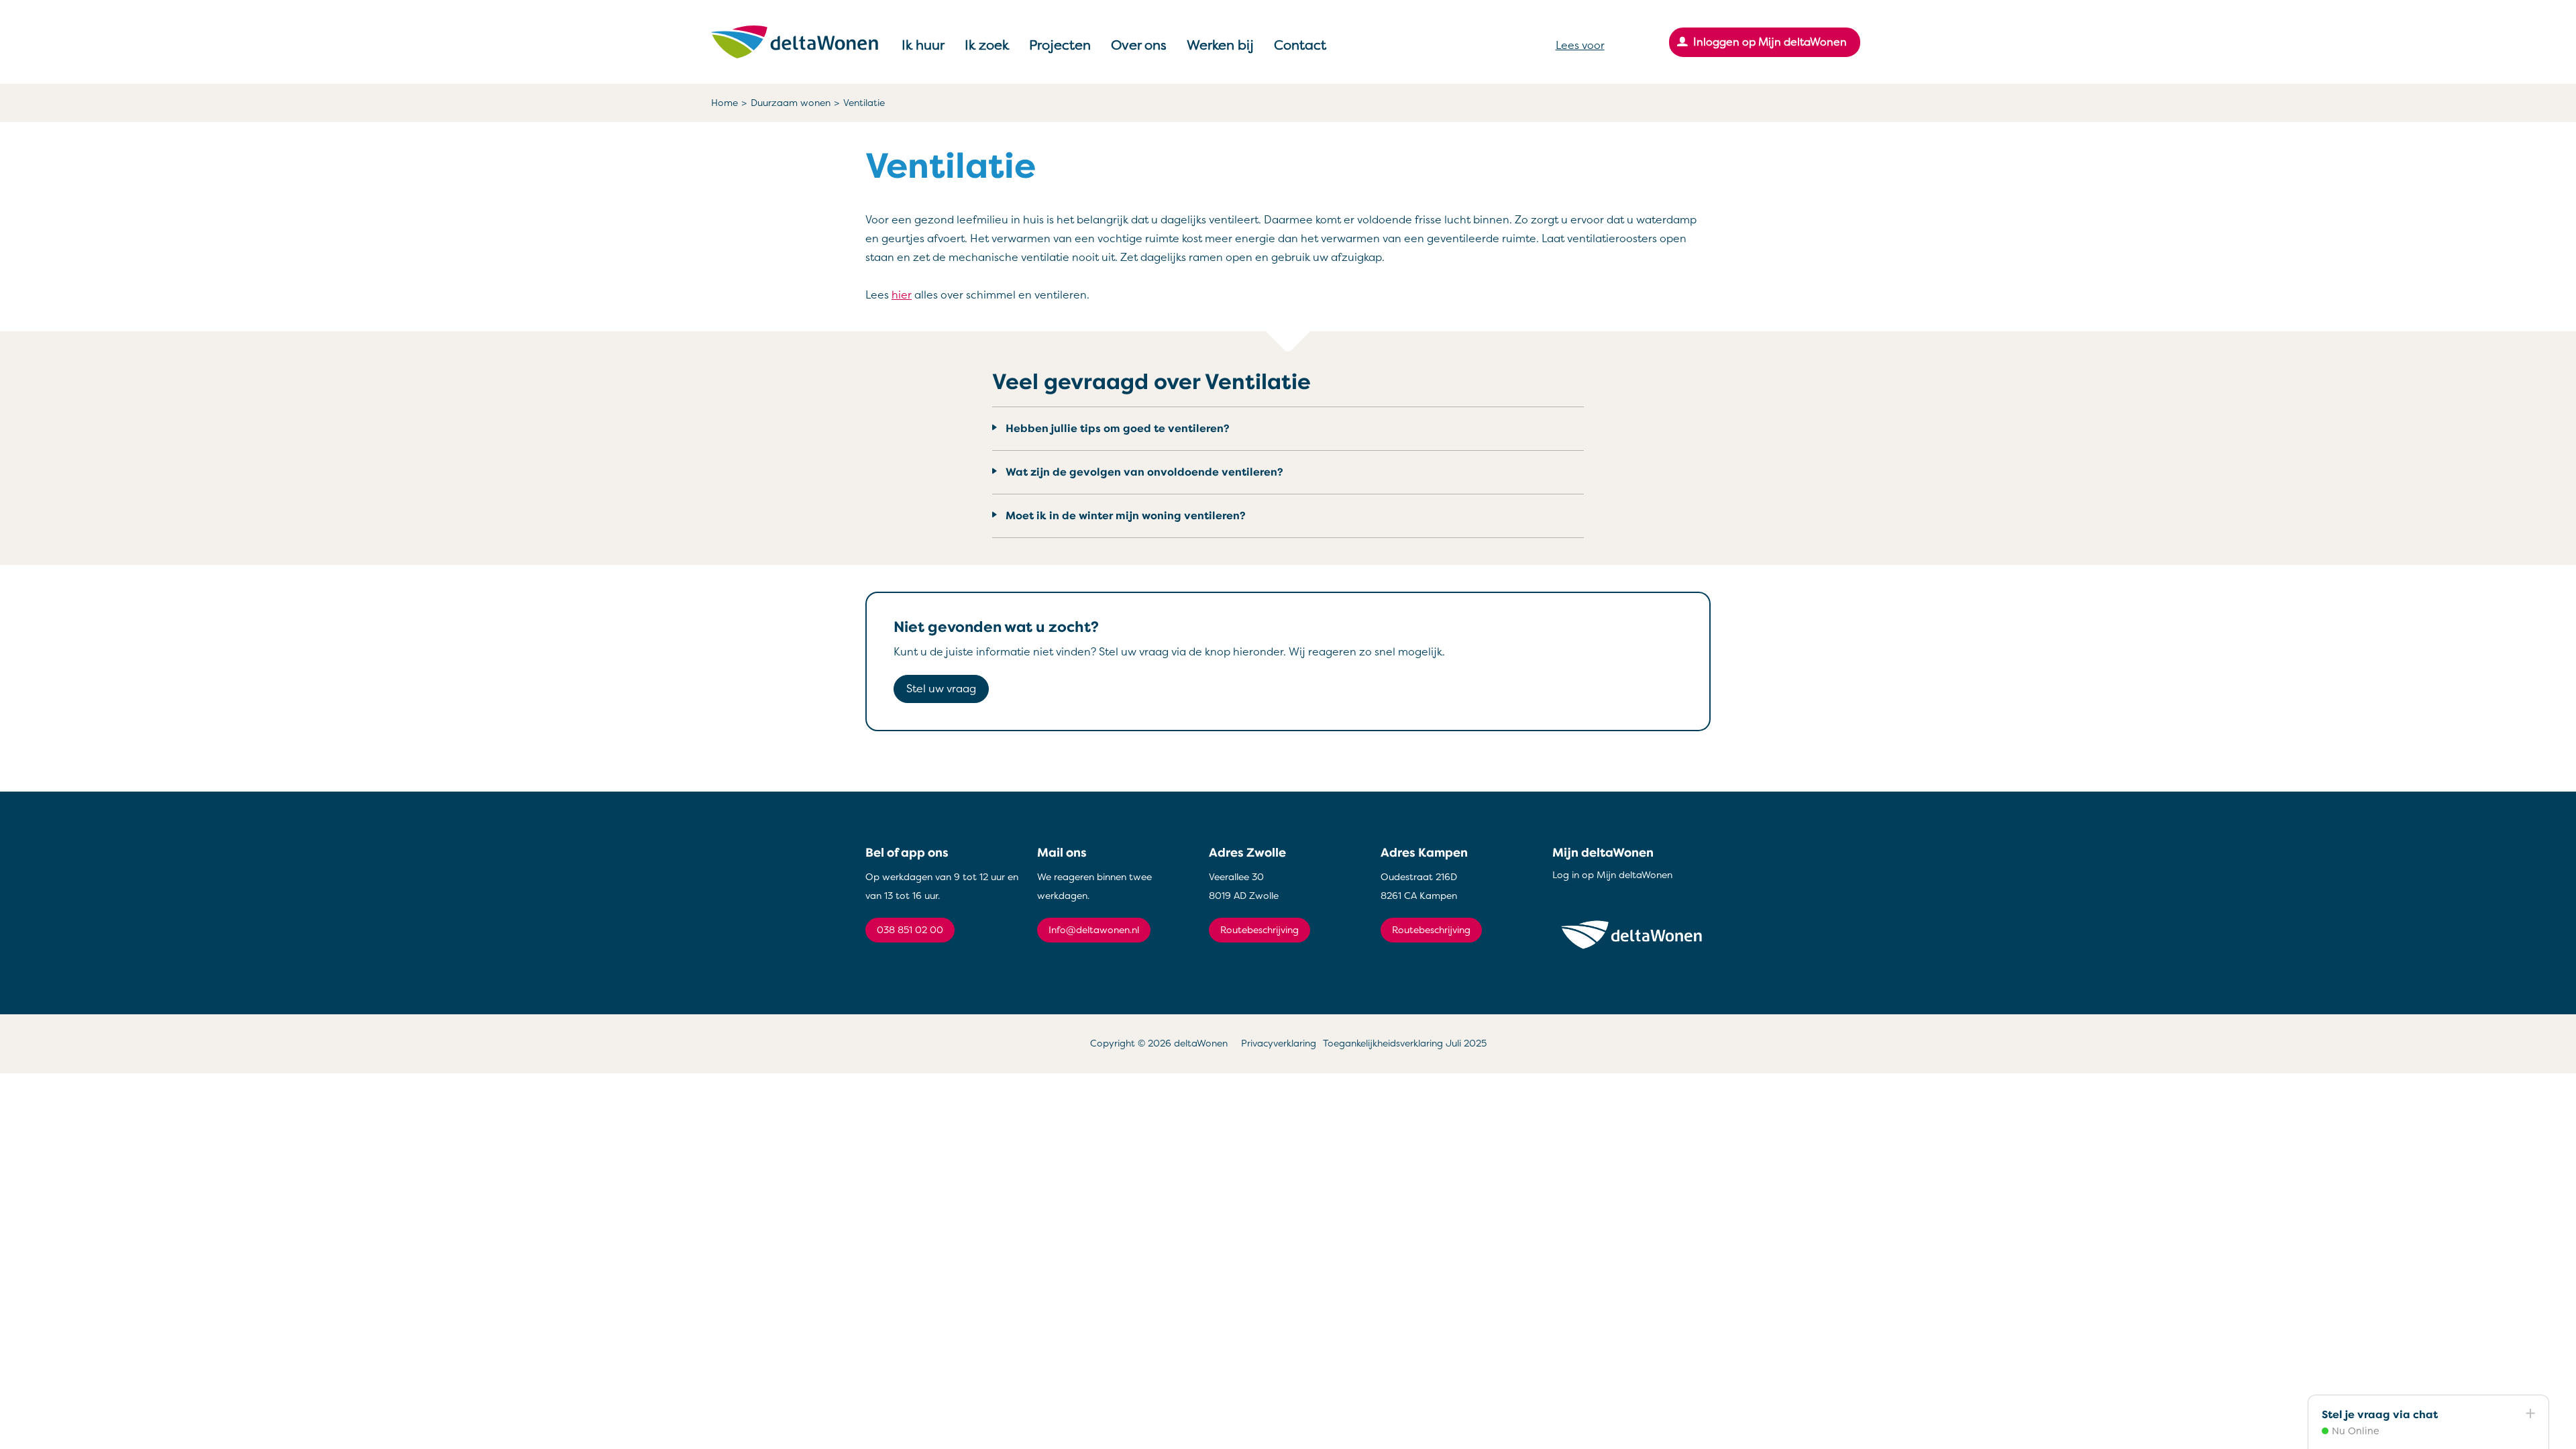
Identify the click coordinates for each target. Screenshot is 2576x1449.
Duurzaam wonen (791, 103)
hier (902, 295)
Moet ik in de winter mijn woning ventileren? (1126, 516)
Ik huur (923, 45)
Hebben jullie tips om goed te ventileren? (1118, 429)
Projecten (1060, 45)
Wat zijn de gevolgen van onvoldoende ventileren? (1144, 472)
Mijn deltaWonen (1603, 853)
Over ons (1139, 45)
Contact (1300, 45)
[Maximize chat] (2530, 1414)
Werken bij (1220, 45)
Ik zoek (987, 45)
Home (724, 103)
